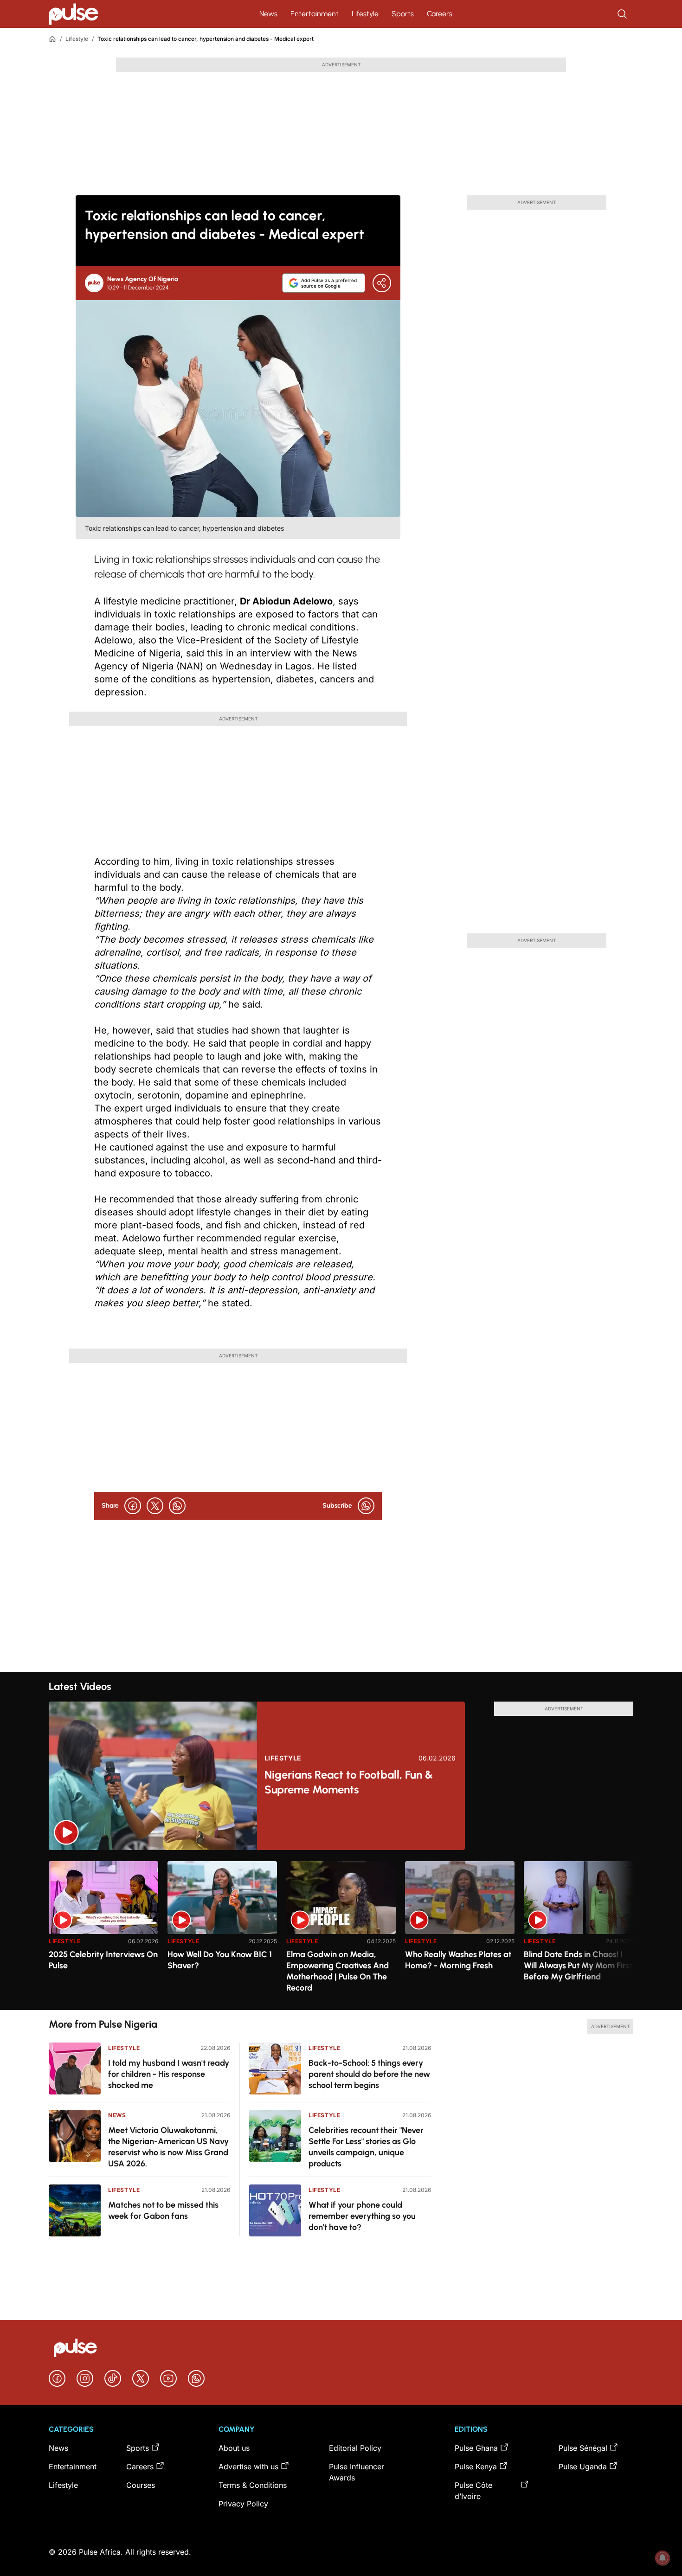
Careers (440, 14)
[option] (103, 1932)
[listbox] (341, 1930)
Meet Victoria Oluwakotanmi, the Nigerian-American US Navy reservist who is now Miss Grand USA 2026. (168, 2147)
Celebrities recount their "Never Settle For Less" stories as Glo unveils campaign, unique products (366, 2147)
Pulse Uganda (583, 2467)
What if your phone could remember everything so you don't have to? (362, 2216)
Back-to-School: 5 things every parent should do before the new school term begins (369, 2074)
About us (234, 2448)
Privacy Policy (243, 2504)
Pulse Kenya (476, 2467)
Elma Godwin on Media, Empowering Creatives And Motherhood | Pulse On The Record (338, 1971)
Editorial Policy (355, 2448)
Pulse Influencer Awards (357, 2472)
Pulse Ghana (476, 2448)
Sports (403, 14)
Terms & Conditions (253, 2485)
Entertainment (315, 14)
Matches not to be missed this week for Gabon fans (163, 2210)
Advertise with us (248, 2467)
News (268, 14)
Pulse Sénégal (583, 2448)
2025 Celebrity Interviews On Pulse (103, 1960)
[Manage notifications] (663, 2558)
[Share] (382, 283)
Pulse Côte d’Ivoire (473, 2491)
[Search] (623, 14)
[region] (341, 1930)
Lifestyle (365, 14)
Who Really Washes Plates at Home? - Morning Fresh (458, 1960)
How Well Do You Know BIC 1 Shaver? (220, 1960)
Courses (141, 2485)
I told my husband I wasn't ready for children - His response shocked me (169, 2074)
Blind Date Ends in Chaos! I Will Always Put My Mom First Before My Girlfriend (578, 1966)
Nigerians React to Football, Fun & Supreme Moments (349, 1782)
